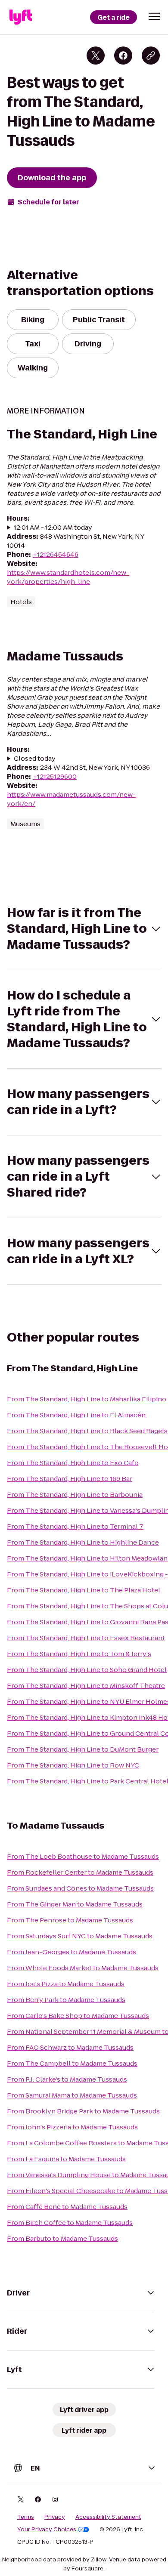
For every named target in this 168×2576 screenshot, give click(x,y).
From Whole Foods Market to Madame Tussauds (83, 1968)
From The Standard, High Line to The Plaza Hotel (84, 1590)
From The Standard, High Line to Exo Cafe (73, 1463)
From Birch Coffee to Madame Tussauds (70, 2223)
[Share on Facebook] (123, 56)
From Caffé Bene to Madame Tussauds (67, 2207)
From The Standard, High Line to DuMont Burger (83, 1749)
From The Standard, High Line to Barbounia (75, 1495)
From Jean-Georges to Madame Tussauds (72, 1952)
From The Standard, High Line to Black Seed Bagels (87, 1431)
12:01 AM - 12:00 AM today (53, 527)
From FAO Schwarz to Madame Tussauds (70, 2047)
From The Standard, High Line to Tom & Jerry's (79, 1654)
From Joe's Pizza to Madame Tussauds (66, 1984)
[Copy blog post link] (151, 56)
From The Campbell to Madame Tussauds (72, 2063)
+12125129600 (55, 776)
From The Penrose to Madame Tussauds (70, 1920)
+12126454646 (56, 554)
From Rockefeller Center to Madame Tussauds (80, 1872)
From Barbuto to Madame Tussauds (62, 2238)
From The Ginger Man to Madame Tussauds (75, 1904)
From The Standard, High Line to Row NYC (73, 1765)
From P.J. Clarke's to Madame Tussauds (67, 2079)
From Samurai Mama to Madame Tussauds (72, 2095)
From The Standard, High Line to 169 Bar (70, 1479)
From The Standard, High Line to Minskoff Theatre (86, 1686)
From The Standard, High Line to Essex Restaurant (86, 1638)
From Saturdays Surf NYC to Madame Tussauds (80, 1936)
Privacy (55, 2517)
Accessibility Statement (108, 2517)
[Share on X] (96, 56)
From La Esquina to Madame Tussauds (66, 2159)
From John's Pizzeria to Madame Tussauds (72, 2127)
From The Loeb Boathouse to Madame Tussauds (83, 1856)
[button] (154, 16)
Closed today (35, 758)
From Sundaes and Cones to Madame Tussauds (80, 1888)
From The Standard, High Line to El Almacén (76, 1415)
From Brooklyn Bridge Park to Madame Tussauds (83, 2111)
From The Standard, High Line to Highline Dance (83, 1542)
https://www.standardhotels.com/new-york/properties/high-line (68, 577)
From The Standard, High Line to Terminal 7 (75, 1526)
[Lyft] (21, 17)
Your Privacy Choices (47, 2530)
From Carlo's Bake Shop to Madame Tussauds (78, 2016)
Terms (26, 2517)
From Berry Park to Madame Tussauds (66, 2000)
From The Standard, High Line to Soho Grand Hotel (87, 1670)
